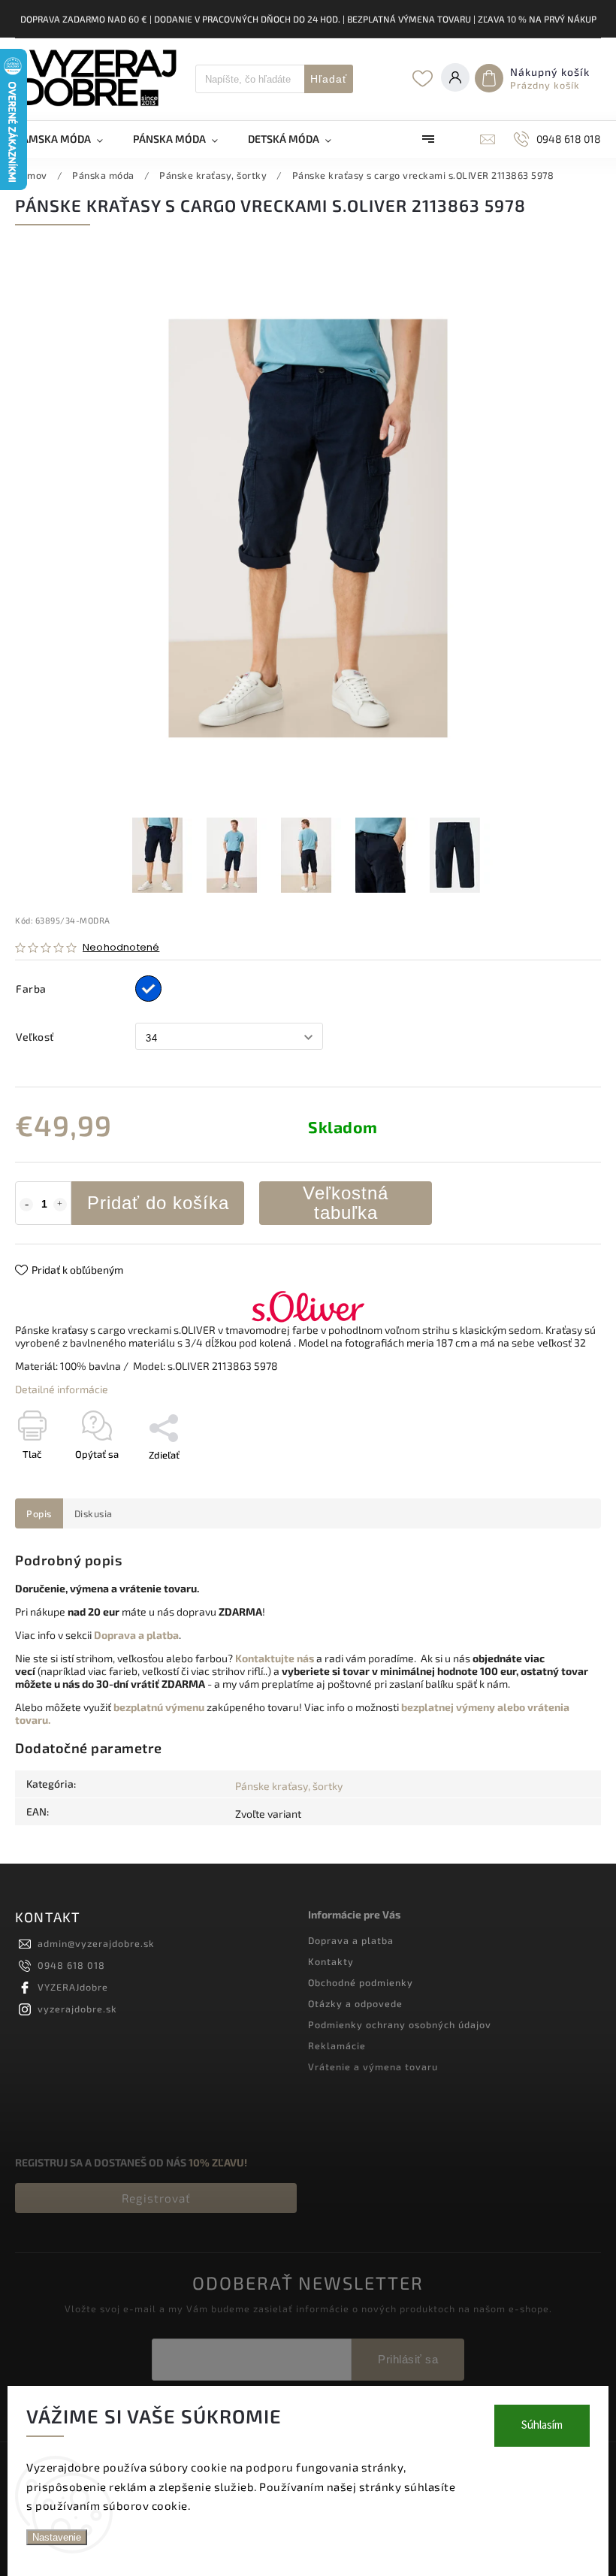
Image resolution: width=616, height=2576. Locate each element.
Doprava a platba (351, 1940)
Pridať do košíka (158, 1203)
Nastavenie (57, 2537)
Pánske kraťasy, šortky (289, 1786)
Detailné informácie (62, 1389)
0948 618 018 (71, 1965)
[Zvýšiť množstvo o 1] (60, 1205)
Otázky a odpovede (355, 2003)
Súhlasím (542, 2425)
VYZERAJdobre (73, 1987)
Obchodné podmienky (361, 1982)
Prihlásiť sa (408, 2359)
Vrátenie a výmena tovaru (373, 2067)
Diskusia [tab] (94, 1513)
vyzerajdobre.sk (77, 2009)
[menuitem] (66, 139)
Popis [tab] (39, 1513)
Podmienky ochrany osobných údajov (400, 2024)
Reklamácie (337, 2045)
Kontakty (331, 1961)
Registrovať (156, 2198)
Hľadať (329, 79)
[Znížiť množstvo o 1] (26, 1205)
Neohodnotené (121, 948)
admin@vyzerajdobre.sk (96, 1943)
